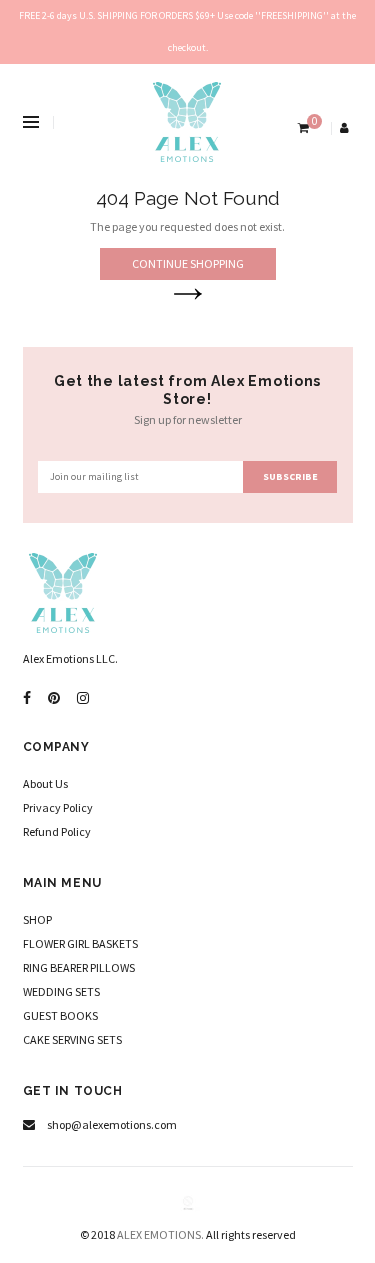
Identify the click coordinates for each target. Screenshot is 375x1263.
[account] (346, 127)
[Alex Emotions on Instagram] (83, 698)
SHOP (37, 919)
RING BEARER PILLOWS (79, 967)
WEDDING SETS (61, 991)
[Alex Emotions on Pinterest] (54, 698)
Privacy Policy (58, 807)
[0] (301, 127)
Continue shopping (188, 263)
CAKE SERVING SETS (72, 1039)
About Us (45, 783)
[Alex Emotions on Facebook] (27, 698)
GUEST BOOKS (60, 1015)
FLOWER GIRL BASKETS (80, 943)
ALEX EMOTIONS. (160, 1234)
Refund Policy (57, 831)
